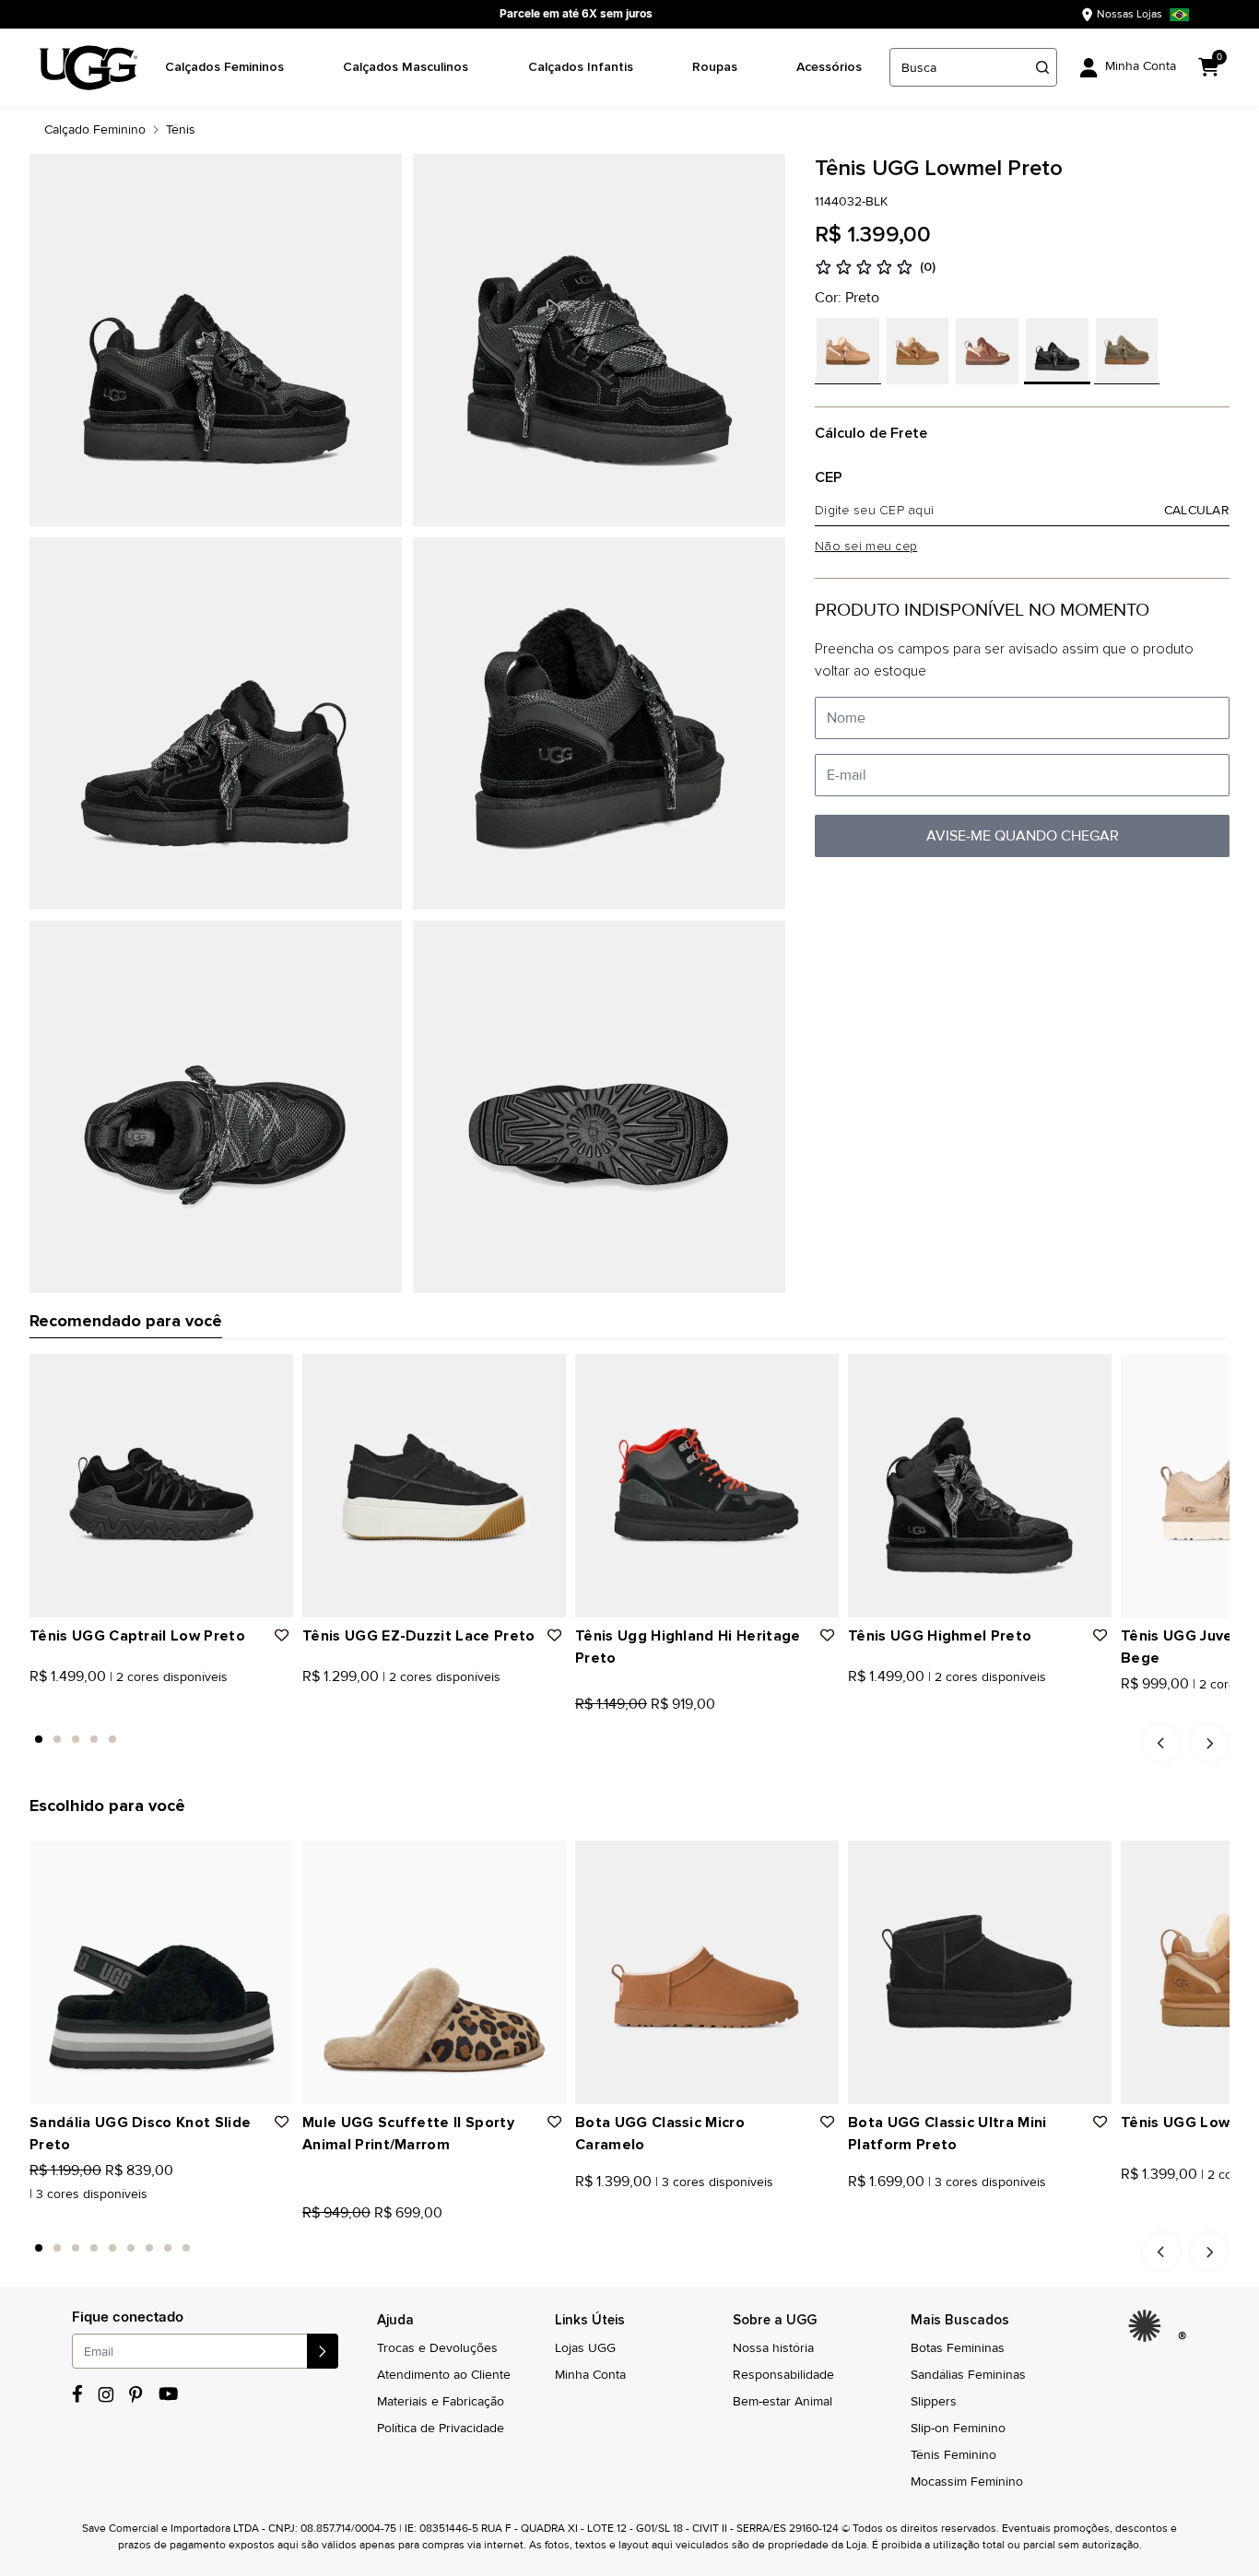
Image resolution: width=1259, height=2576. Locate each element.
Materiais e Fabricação (441, 2401)
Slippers (934, 2401)
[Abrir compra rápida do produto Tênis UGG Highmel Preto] (1091, 1374)
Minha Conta (590, 2375)
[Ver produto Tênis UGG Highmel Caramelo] (875, 1709)
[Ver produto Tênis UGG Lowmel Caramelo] (1127, 2217)
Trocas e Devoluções (437, 2348)
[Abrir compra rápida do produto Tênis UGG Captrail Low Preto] (273, 1374)
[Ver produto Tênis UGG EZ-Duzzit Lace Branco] (329, 1709)
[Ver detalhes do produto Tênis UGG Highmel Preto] (980, 1486)
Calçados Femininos (224, 67)
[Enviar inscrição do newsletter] (323, 2351)
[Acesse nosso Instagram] (106, 2394)
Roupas (715, 67)
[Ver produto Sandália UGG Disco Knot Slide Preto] (36, 2217)
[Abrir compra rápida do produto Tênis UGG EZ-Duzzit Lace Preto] (546, 1374)
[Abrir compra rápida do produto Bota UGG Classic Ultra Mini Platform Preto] (1091, 1861)
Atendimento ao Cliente (444, 2375)
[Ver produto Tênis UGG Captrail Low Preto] (36, 1709)
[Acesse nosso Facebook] (77, 2394)
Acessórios (829, 67)
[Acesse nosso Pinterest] (136, 2394)
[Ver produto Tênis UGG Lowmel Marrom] (1147, 2217)
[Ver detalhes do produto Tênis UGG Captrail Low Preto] (161, 1486)
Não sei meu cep (866, 547)
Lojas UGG (585, 2348)
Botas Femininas (958, 2348)
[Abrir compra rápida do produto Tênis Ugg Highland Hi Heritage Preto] (818, 1374)
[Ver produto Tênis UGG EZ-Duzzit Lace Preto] (309, 1709)
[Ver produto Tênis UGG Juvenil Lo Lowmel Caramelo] (1147, 1709)
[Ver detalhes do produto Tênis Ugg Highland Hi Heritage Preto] (707, 1486)
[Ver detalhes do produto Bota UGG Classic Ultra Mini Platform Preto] (980, 1972)
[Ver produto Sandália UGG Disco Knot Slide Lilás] (76, 2217)
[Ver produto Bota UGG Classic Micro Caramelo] (582, 2217)
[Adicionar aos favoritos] (282, 1636)
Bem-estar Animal (782, 2401)
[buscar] (1042, 67)
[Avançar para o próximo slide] (1209, 1743)
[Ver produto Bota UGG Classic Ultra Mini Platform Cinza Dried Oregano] (895, 2217)
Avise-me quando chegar (1023, 836)
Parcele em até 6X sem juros (576, 13)
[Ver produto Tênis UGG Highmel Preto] (854, 1709)
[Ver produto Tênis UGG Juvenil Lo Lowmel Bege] (1127, 1709)
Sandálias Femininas (968, 2375)
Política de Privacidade (441, 2428)
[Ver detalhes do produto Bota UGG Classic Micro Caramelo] (707, 1972)
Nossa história (773, 2348)
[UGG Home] (88, 68)
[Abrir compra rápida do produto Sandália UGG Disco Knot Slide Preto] (273, 1861)
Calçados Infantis (581, 67)
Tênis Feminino (953, 2455)
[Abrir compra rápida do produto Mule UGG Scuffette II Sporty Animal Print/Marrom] (546, 1861)
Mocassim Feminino (967, 2482)
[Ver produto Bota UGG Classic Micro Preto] (602, 2217)
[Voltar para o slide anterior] (1161, 1743)
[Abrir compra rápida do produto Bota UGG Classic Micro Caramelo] (818, 1861)
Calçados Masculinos (406, 67)
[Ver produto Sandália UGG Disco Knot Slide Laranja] (56, 2217)
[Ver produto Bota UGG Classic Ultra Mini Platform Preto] (854, 2217)
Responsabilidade (783, 2375)
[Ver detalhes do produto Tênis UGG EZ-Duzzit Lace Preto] (434, 1486)
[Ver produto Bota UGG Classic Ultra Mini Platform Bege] (875, 2217)
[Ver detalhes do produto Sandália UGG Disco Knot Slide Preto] (161, 1972)
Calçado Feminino (95, 129)
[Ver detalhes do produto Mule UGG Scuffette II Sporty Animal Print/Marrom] (434, 1972)
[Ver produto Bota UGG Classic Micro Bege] (622, 2217)
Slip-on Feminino (958, 2428)
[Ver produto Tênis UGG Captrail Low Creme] (56, 1709)
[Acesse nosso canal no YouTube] (168, 2394)
